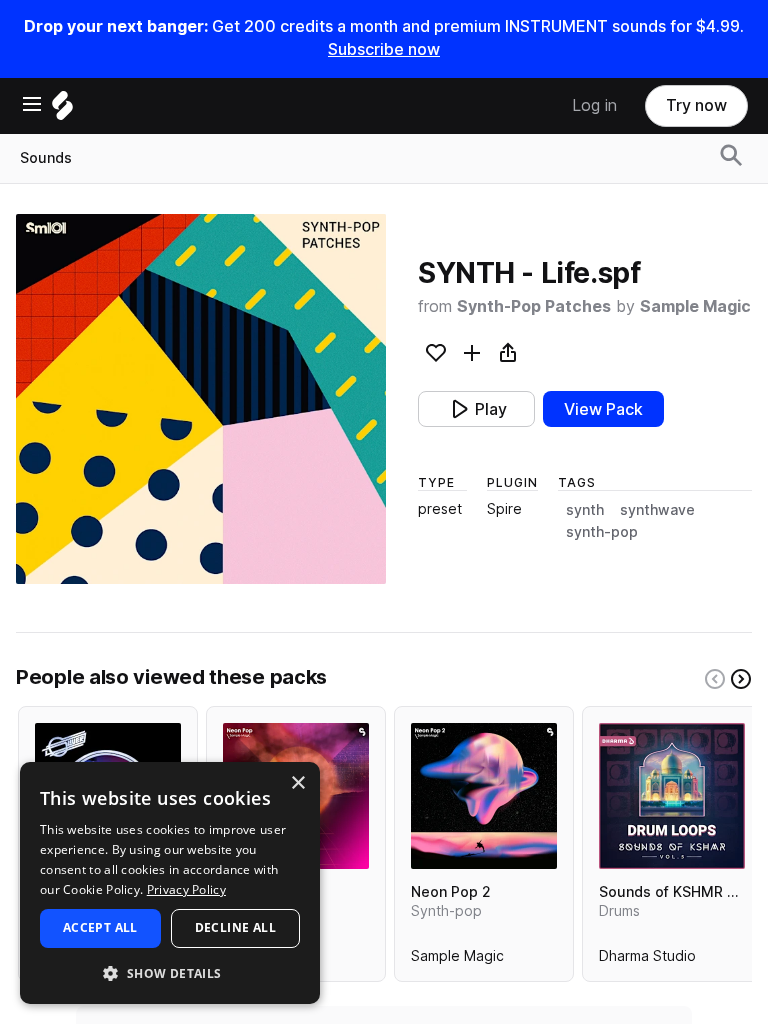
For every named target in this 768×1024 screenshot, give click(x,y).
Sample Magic (695, 306)
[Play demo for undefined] (201, 399)
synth (585, 510)
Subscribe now (384, 49)
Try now (696, 105)
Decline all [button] (235, 927)
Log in (594, 105)
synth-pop (602, 532)
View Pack (603, 409)
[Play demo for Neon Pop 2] (484, 796)
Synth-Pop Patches (534, 306)
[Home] (62, 110)
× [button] (297, 783)
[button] (170, 972)
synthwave (657, 510)
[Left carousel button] (715, 679)
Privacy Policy (186, 889)
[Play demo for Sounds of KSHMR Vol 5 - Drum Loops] (672, 796)
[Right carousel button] (741, 679)
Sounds (46, 158)
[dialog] (170, 883)
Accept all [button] (100, 927)
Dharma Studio (647, 960)
